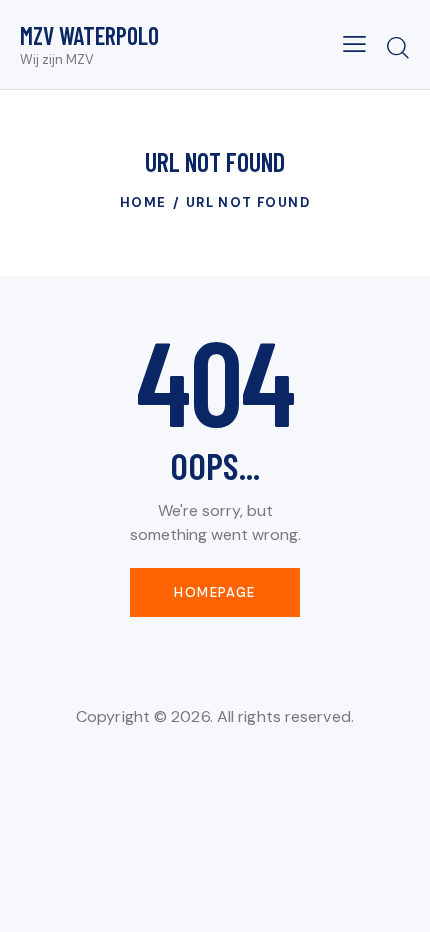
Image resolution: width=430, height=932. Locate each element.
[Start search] (398, 47)
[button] (354, 44)
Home (143, 202)
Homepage (214, 592)
